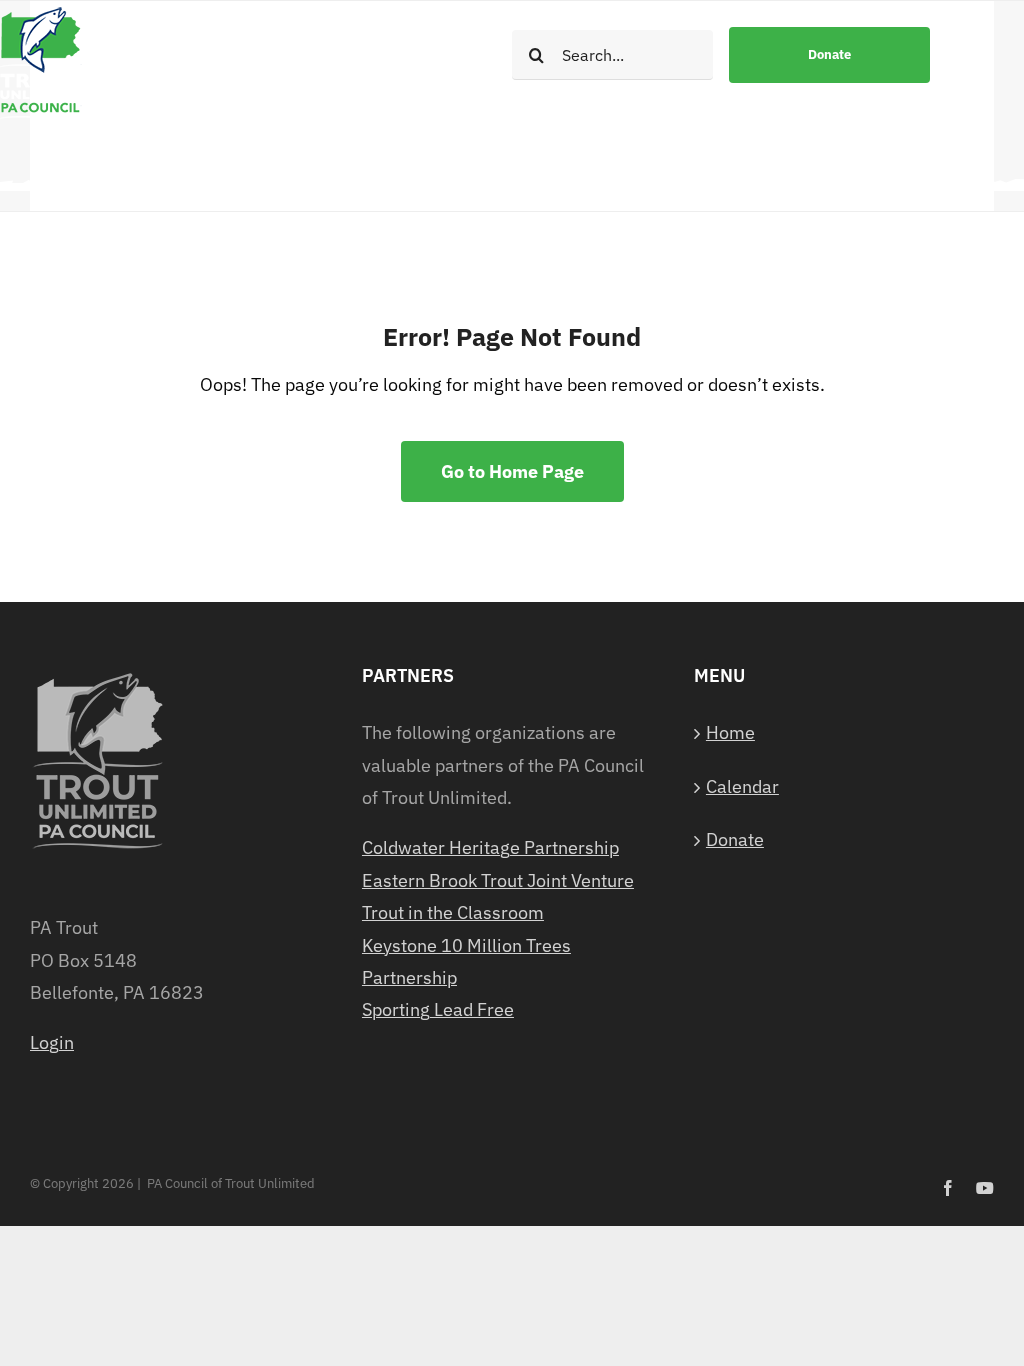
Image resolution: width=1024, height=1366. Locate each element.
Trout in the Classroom (453, 912)
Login (52, 1042)
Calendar (742, 786)
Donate (735, 839)
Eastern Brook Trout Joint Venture (498, 880)
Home (730, 732)
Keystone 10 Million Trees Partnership (466, 961)
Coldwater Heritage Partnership (490, 847)
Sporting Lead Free (438, 1009)
